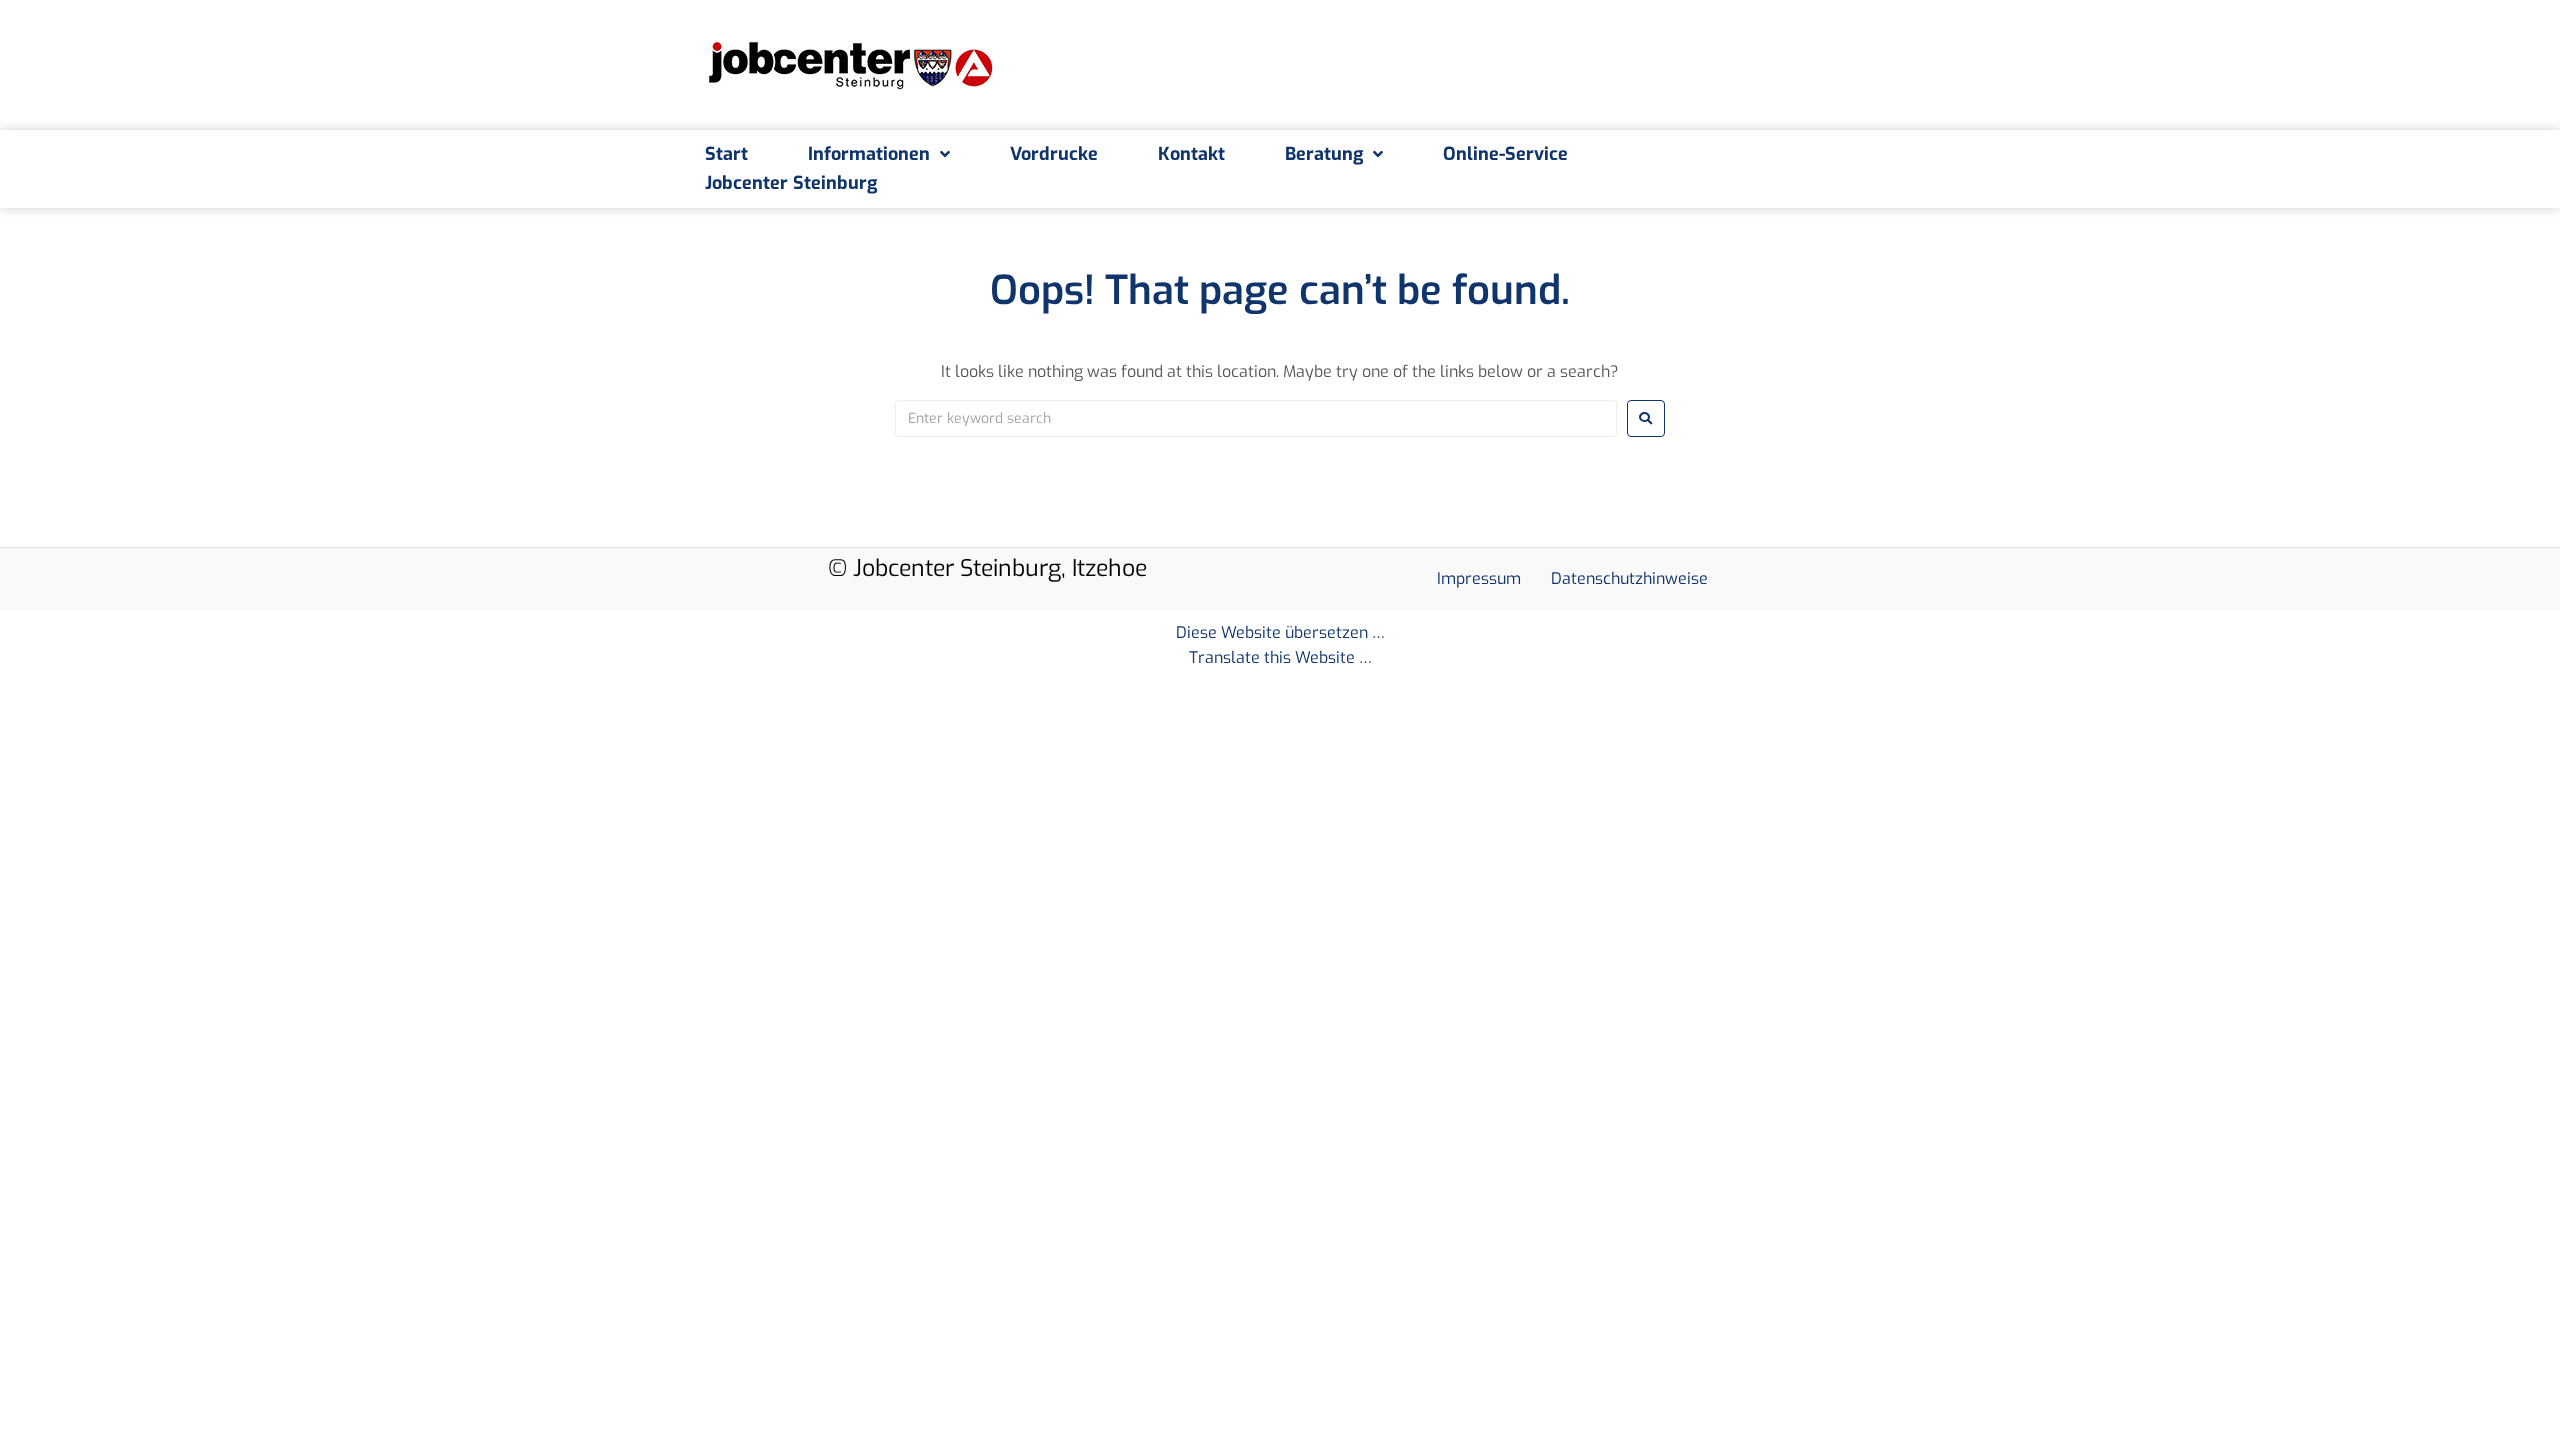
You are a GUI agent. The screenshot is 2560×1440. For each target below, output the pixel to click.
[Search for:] (1256, 418)
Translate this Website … (1280, 657)
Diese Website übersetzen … (1280, 632)
